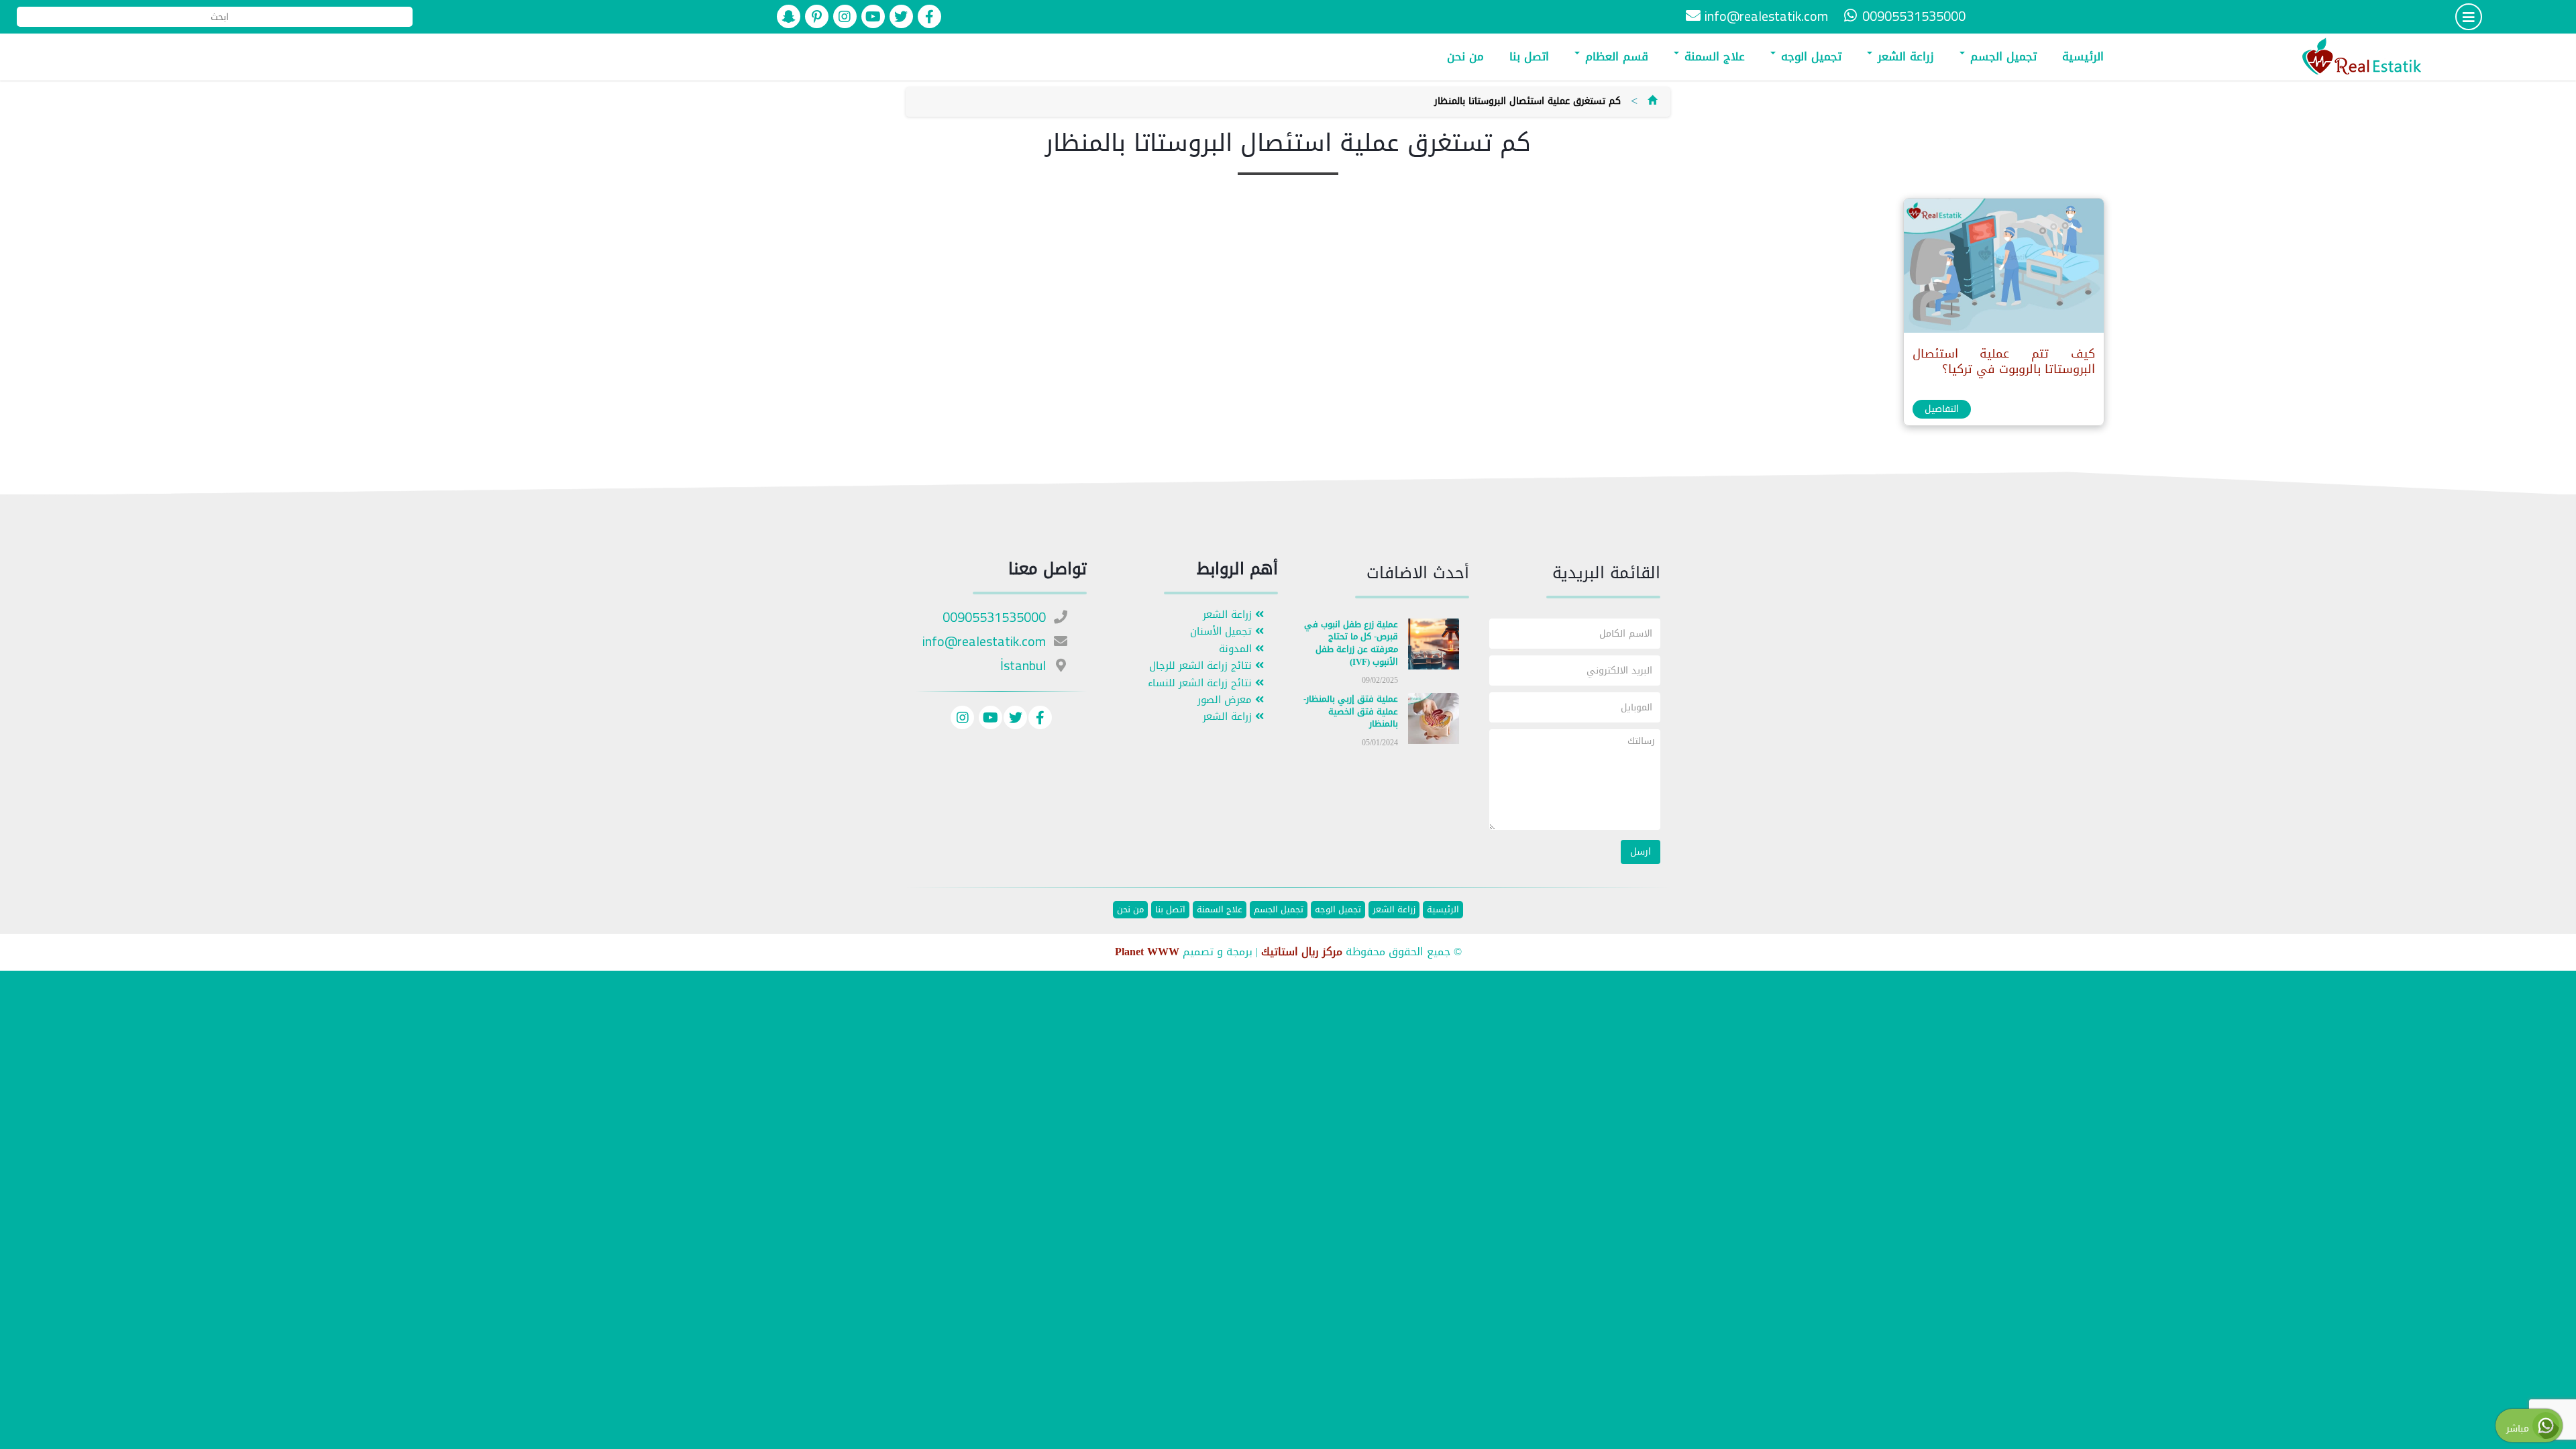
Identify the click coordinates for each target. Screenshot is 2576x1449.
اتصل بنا (1529, 56)
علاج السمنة (1713, 56)
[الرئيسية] (1652, 101)
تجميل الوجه (1809, 56)
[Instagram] (962, 719)
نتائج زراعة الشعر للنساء (1201, 683)
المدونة (1237, 649)
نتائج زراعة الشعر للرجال (1202, 666)
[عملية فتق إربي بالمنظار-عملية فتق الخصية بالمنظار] (1434, 721)
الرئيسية (2083, 56)
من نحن (1465, 56)
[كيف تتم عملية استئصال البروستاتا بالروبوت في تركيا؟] (2003, 269)
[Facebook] (1040, 719)
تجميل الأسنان (1223, 632)
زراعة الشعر (1904, 56)
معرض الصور (1226, 700)
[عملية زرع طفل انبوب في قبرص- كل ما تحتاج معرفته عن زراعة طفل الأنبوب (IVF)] (1434, 646)
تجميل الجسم (2001, 56)
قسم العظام (1615, 56)
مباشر (2519, 1429)
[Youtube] (989, 719)
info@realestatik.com (1766, 16)
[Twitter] (1015, 719)
